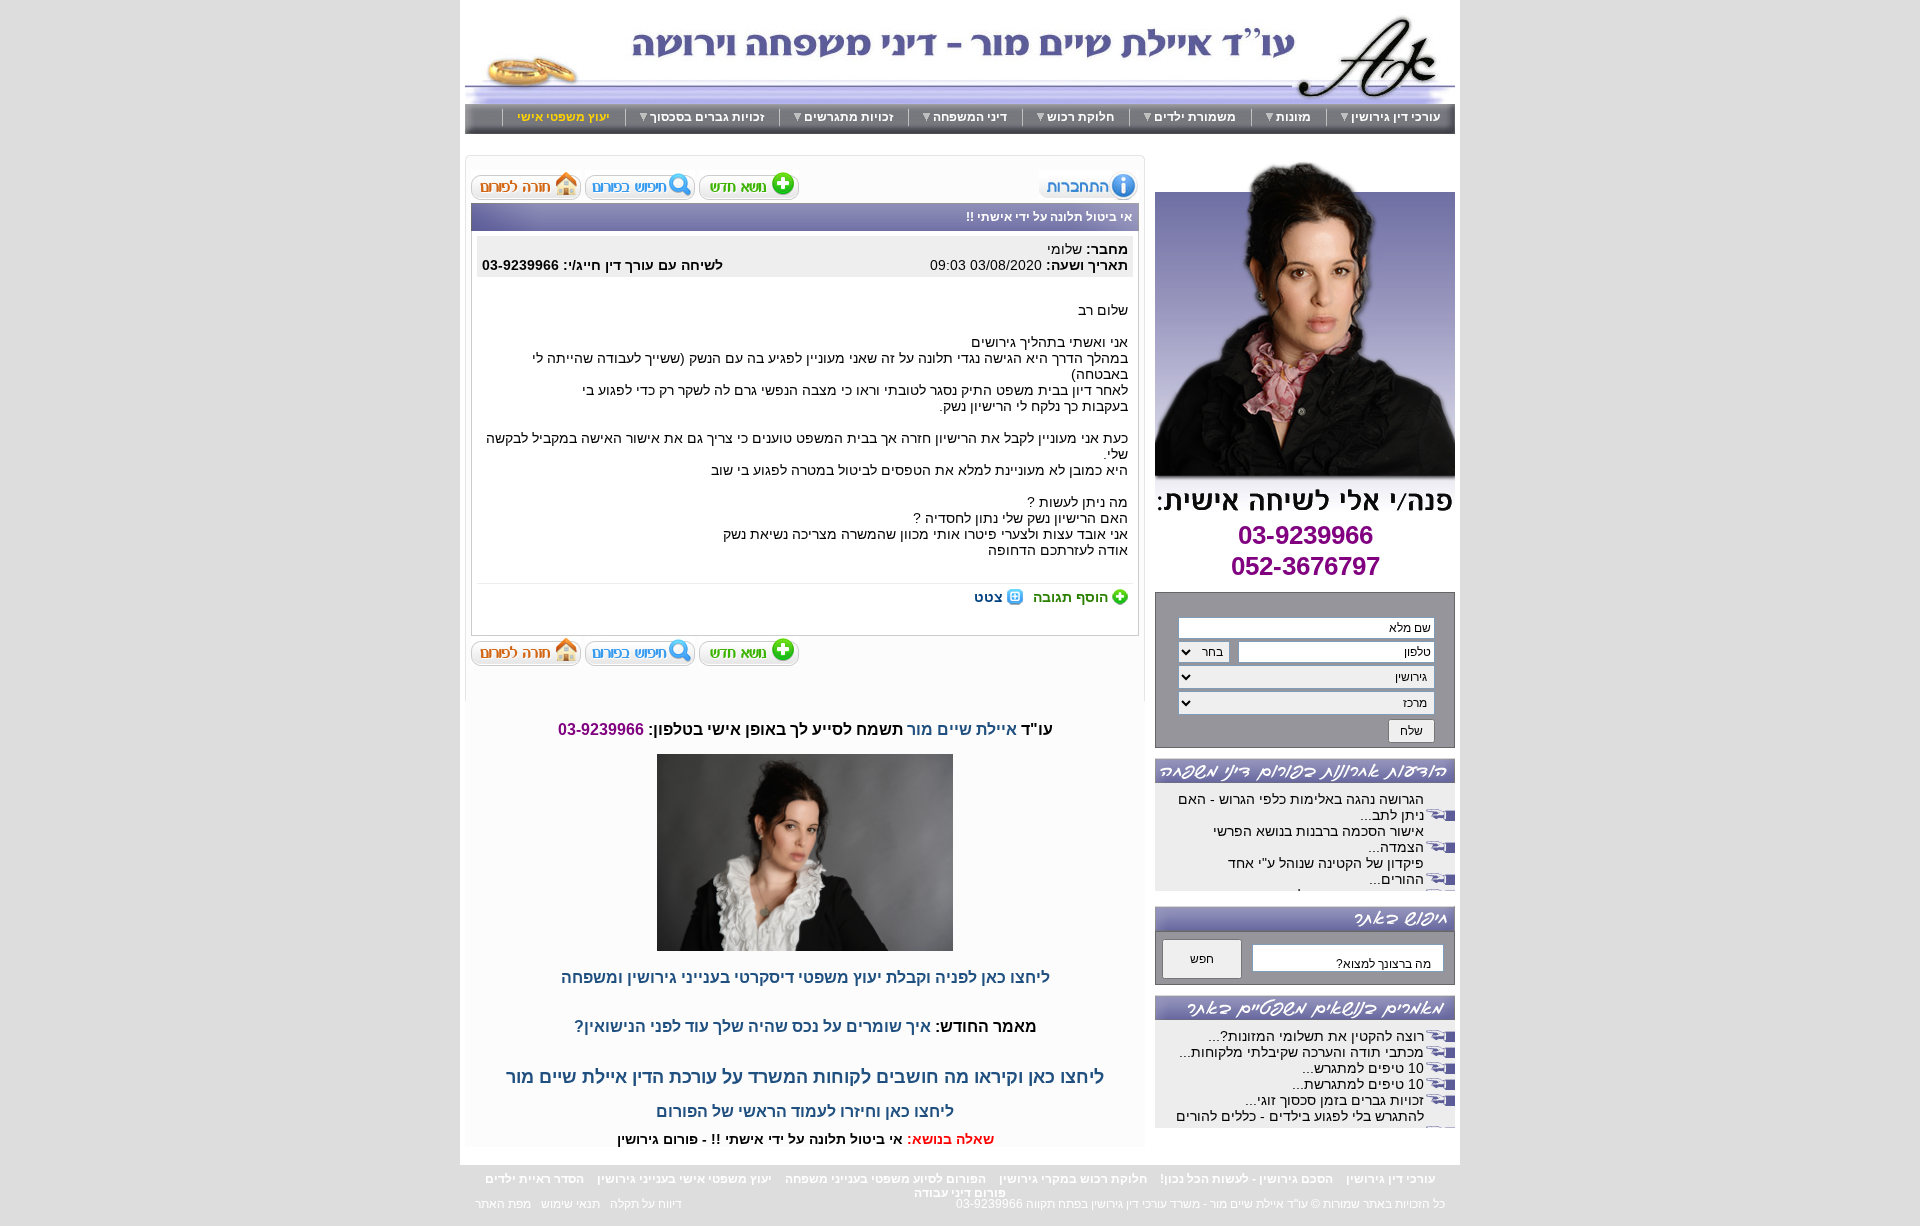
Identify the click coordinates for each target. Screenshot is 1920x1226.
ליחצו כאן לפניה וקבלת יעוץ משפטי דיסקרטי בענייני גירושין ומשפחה (805, 977)
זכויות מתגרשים (848, 117)
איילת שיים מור (962, 729)
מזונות (1293, 117)
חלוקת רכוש (1080, 117)
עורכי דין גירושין (1395, 117)
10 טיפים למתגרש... (1363, 1068)
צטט (988, 597)
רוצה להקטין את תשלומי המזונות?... (1316, 1036)
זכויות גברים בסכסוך (707, 117)
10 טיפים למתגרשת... (1358, 1084)
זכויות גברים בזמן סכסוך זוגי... (1334, 1100)
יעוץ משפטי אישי (563, 117)
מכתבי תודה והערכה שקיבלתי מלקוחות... (1301, 1052)
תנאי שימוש (570, 1204)
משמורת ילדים (1195, 117)
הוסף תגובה (1070, 597)
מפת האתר (503, 1204)
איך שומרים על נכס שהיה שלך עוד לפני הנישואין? (752, 1026)
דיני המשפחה (970, 117)
